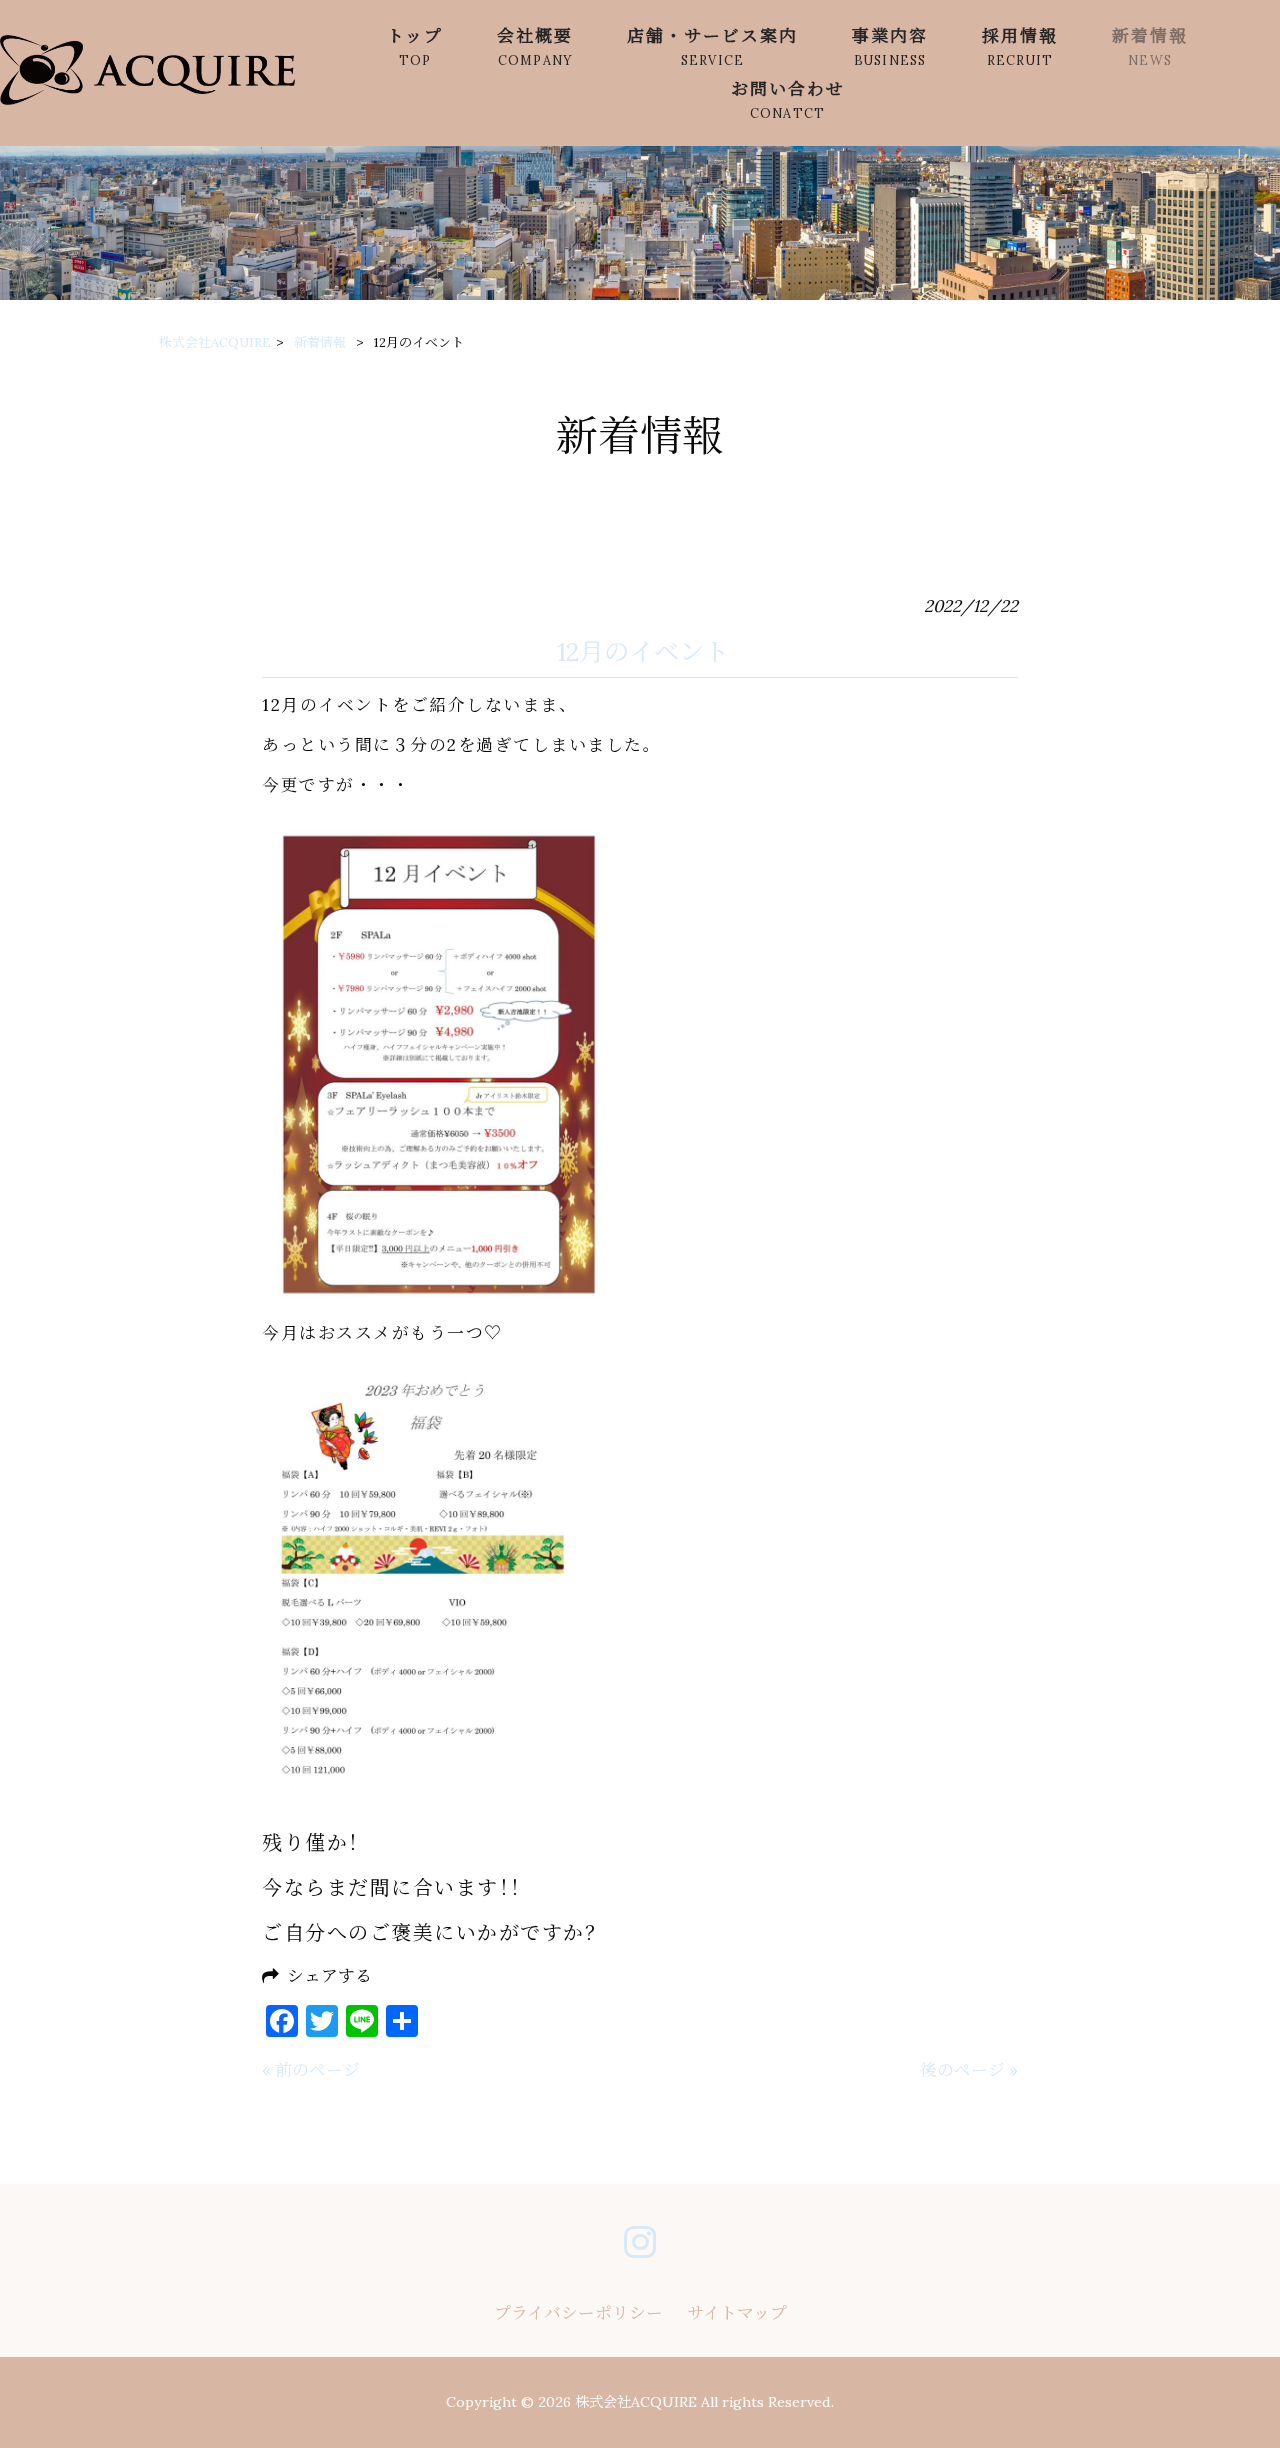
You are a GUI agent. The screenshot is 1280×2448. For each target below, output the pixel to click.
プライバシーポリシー (578, 2313)
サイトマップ (737, 2313)
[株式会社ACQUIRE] (147, 99)
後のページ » (969, 2070)
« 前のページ (311, 2070)
